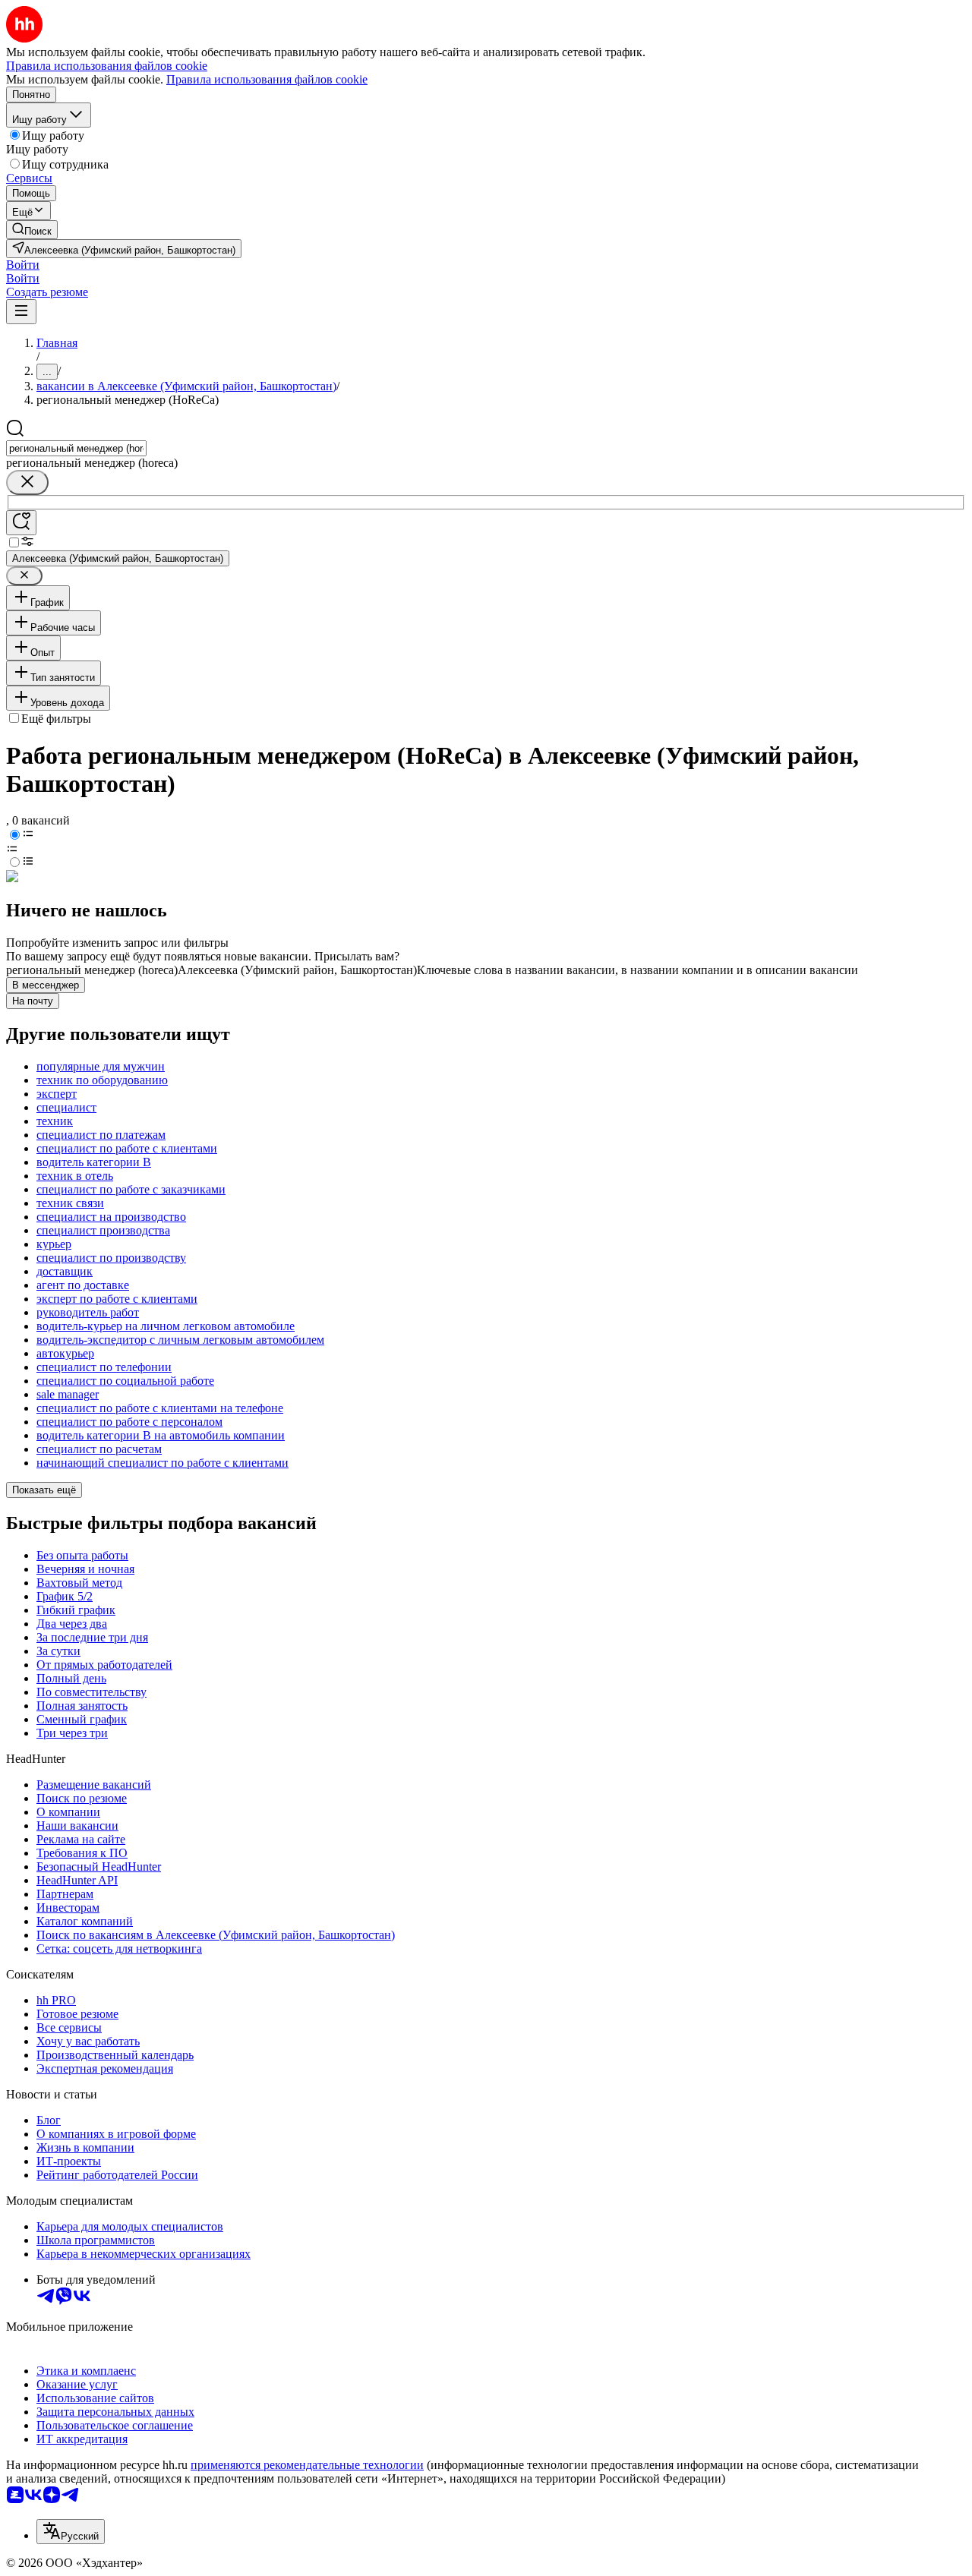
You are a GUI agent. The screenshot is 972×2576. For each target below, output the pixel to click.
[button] (23, 265)
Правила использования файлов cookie (267, 79)
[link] (32, 230)
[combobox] (76, 448)
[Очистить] (27, 482)
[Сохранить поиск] (21, 523)
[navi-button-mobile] (21, 312)
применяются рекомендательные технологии (307, 2465)
